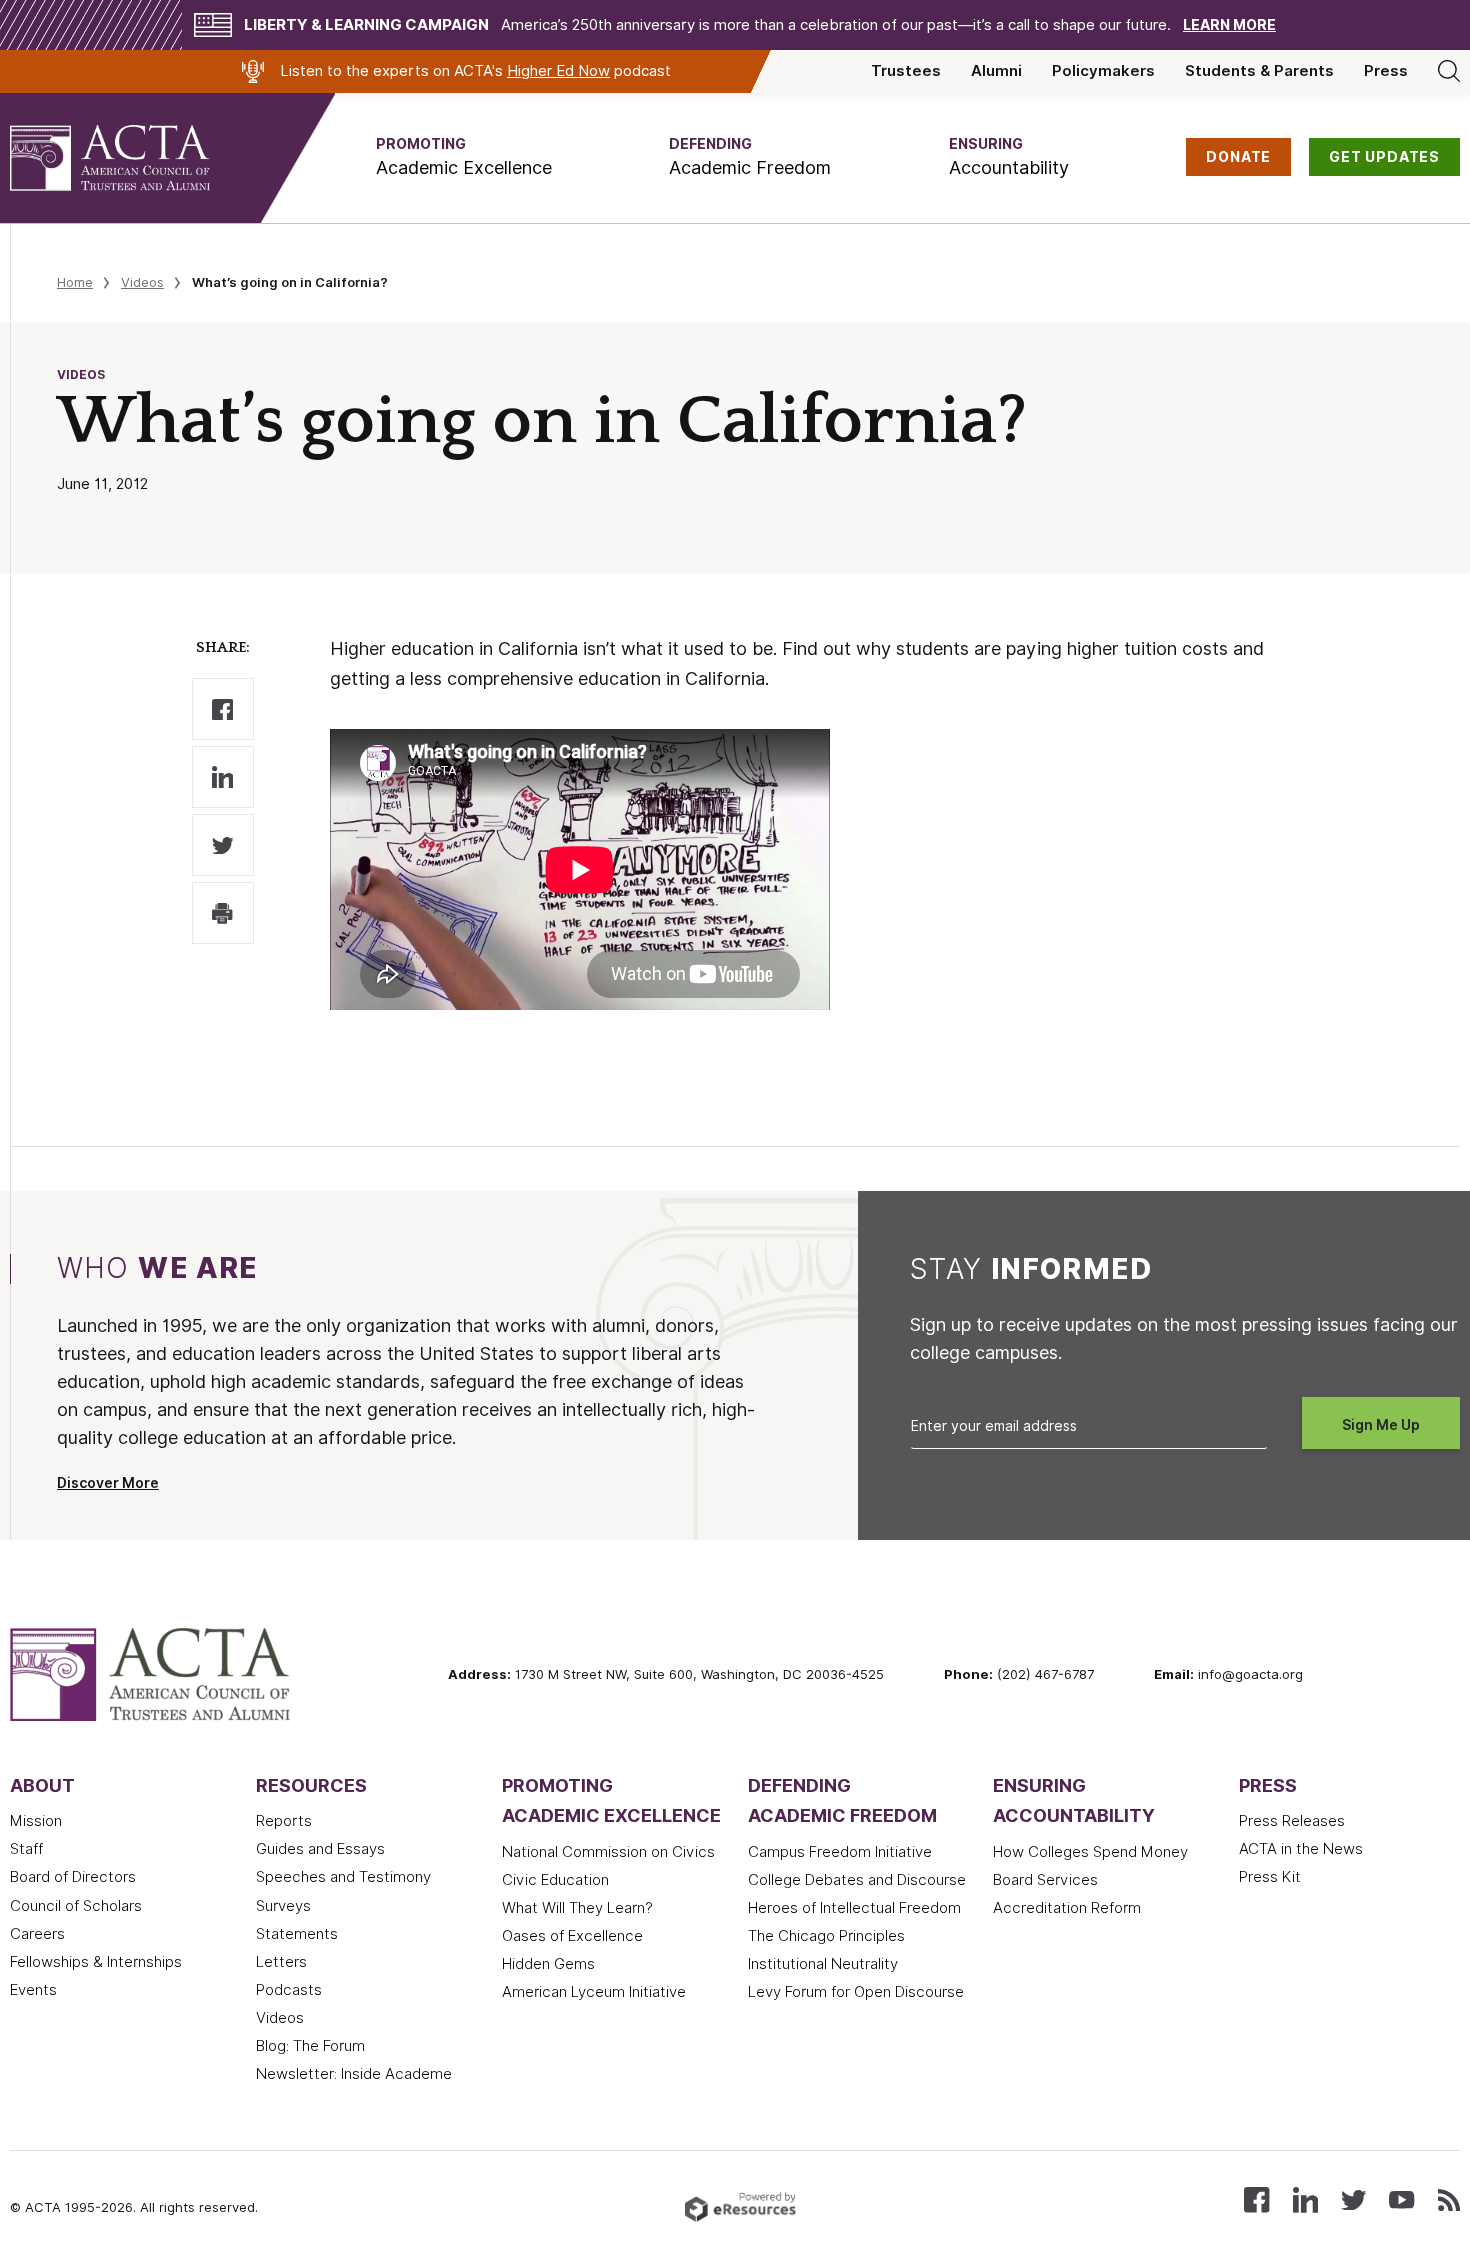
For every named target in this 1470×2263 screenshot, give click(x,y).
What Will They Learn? (577, 1908)
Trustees (906, 71)
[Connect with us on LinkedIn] (1305, 2198)
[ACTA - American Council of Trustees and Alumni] (135, 158)
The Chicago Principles (826, 1936)
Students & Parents (1259, 71)
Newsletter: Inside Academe (354, 2074)
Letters (281, 1962)
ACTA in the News (1301, 1849)
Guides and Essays (320, 1849)
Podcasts (289, 1990)
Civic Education (555, 1880)
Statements (297, 1934)
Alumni (996, 71)
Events (33, 1990)
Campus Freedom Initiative (840, 1852)
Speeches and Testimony (343, 1877)
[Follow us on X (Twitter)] (1353, 2198)
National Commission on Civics (608, 1852)
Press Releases (1292, 1821)
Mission (36, 1821)
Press (1386, 71)
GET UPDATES (1384, 157)
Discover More (108, 1483)
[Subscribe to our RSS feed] (1449, 2198)
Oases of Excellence (572, 1936)
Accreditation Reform (1067, 1908)
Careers (37, 1934)
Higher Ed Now (558, 71)
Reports (284, 1821)
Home (75, 282)
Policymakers (1103, 71)
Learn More (1229, 25)
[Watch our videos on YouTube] (1401, 2198)
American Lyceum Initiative (594, 1992)
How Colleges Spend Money (1090, 1852)
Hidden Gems (548, 1964)
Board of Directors (73, 1877)
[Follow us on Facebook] (1256, 2198)
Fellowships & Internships (96, 1962)
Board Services (1045, 1880)
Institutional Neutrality (823, 1964)
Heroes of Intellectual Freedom (854, 1908)
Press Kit (1270, 1877)
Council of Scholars (76, 1906)
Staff (26, 1849)
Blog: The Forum (310, 2046)
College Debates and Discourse (857, 1880)
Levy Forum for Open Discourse (856, 1992)
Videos (142, 282)
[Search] (1449, 71)
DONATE (1238, 157)
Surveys (283, 1906)
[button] (464, 157)
